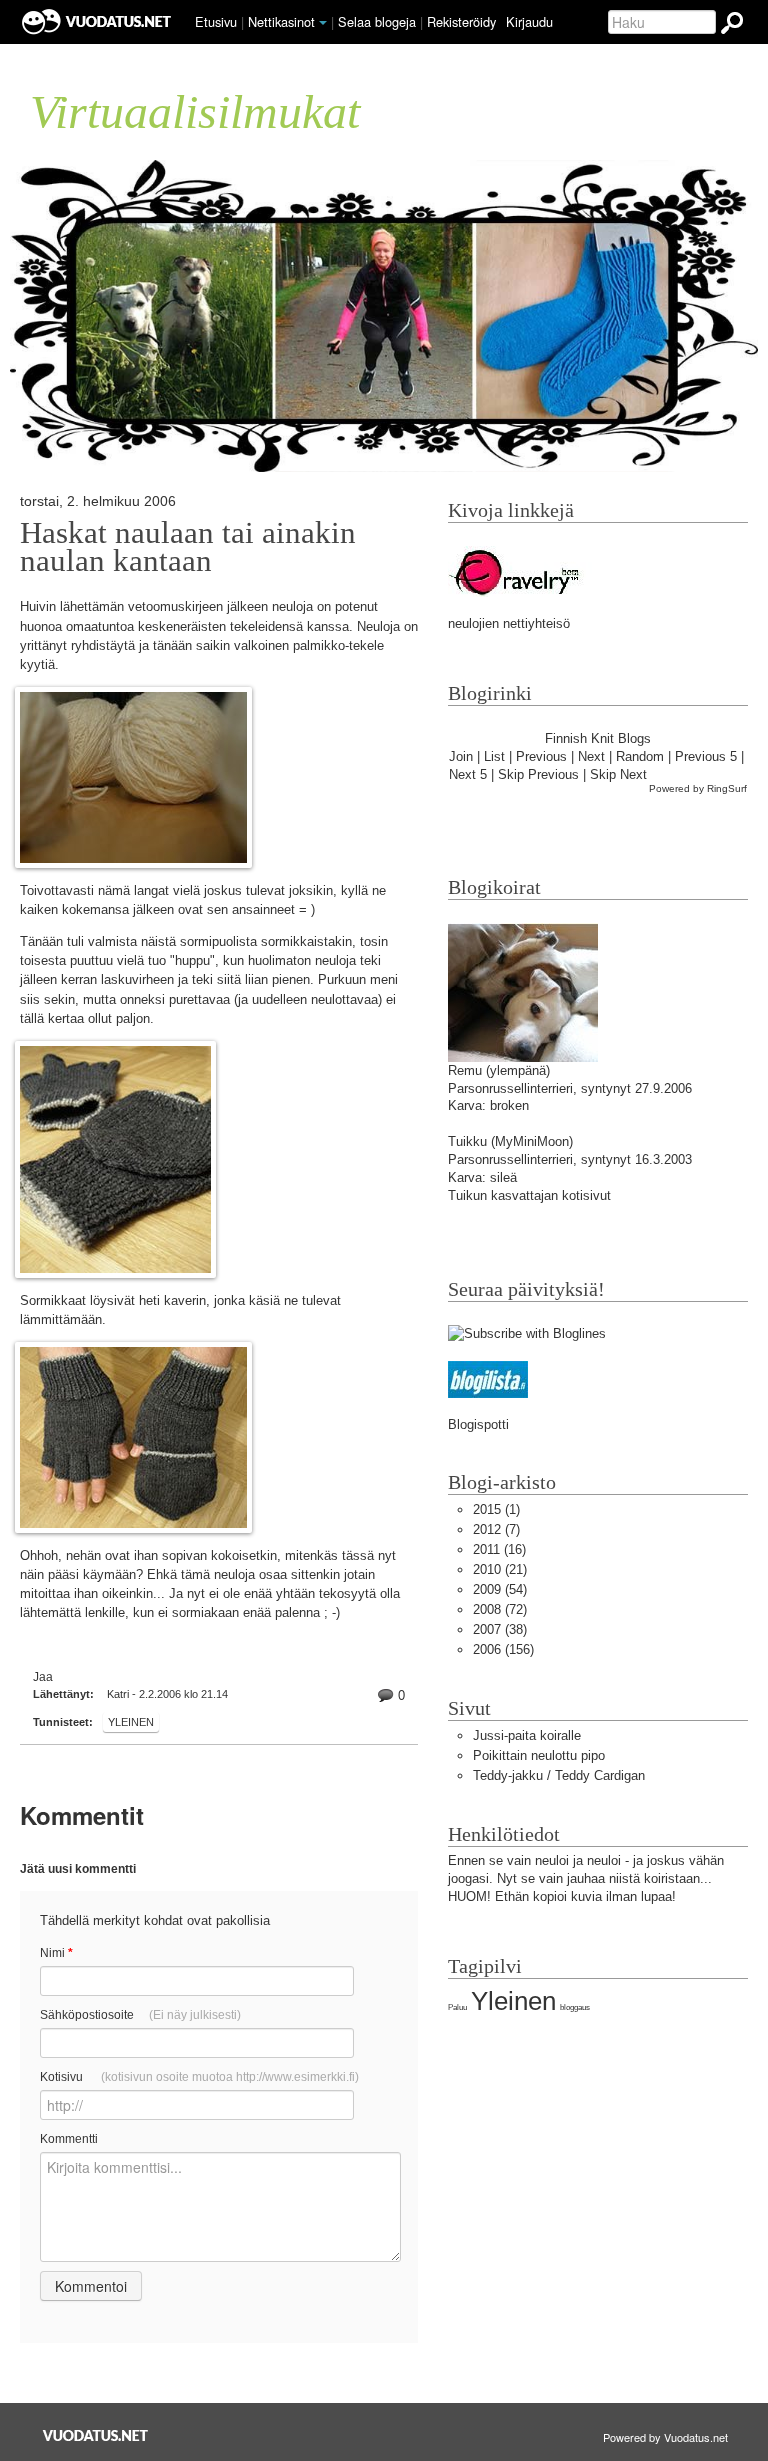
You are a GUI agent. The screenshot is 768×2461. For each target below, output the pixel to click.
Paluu (457, 2007)
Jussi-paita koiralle (527, 1735)
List (494, 756)
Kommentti (69, 2139)
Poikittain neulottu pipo (539, 1755)
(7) (496, 1529)
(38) (500, 1629)
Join (461, 756)
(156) (503, 1649)
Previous (541, 756)
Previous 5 (706, 756)
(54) (500, 1589)
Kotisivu (199, 2077)
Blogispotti (478, 1424)
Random (640, 756)
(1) (496, 1509)
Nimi (56, 1953)
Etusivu (216, 21)
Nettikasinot (281, 21)
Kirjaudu (529, 21)
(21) (500, 1569)
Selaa (377, 21)
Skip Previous (538, 774)
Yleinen (131, 1722)
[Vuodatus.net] (96, 2435)
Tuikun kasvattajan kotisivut (529, 1195)
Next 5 (468, 774)
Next (591, 756)
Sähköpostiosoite (140, 2015)
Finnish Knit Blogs (598, 738)
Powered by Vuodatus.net (665, 2437)
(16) (499, 1549)
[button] (323, 23)
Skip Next (618, 774)
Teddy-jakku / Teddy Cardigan (559, 1775)
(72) (500, 1609)
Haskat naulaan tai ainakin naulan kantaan (188, 547)
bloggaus (575, 2007)
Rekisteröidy (461, 21)
